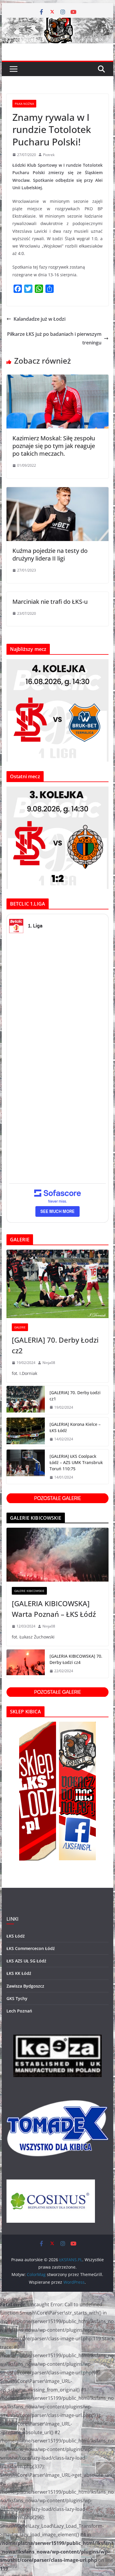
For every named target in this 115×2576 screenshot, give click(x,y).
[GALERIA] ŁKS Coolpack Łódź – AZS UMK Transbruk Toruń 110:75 (76, 1462)
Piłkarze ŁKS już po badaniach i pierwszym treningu (54, 338)
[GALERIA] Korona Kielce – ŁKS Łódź (75, 1427)
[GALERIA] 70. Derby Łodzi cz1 (75, 1396)
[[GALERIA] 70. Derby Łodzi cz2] (57, 1284)
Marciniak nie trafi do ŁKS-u (50, 602)
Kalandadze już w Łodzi (40, 319)
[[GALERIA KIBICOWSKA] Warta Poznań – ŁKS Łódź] (57, 1555)
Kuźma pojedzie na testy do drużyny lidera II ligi (50, 554)
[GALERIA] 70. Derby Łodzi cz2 (55, 1345)
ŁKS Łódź (16, 1936)
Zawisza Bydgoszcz (25, 1986)
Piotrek (49, 155)
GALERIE (20, 1327)
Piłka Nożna (24, 104)
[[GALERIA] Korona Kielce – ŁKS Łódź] (26, 1432)
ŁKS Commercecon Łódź (31, 1948)
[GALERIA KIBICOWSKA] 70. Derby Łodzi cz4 (76, 1659)
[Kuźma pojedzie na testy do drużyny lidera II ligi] (57, 491)
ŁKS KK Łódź (19, 1973)
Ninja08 (49, 1363)
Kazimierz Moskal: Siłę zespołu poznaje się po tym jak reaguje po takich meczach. (54, 446)
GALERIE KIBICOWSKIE (29, 1591)
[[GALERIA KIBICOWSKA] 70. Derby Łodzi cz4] (26, 1664)
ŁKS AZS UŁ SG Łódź (26, 1961)
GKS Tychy (17, 1998)
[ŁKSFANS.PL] (57, 22)
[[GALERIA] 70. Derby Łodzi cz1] (26, 1400)
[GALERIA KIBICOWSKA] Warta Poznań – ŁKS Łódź (54, 1609)
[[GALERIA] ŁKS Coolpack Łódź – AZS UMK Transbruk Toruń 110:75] (26, 1467)
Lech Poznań (19, 2011)
